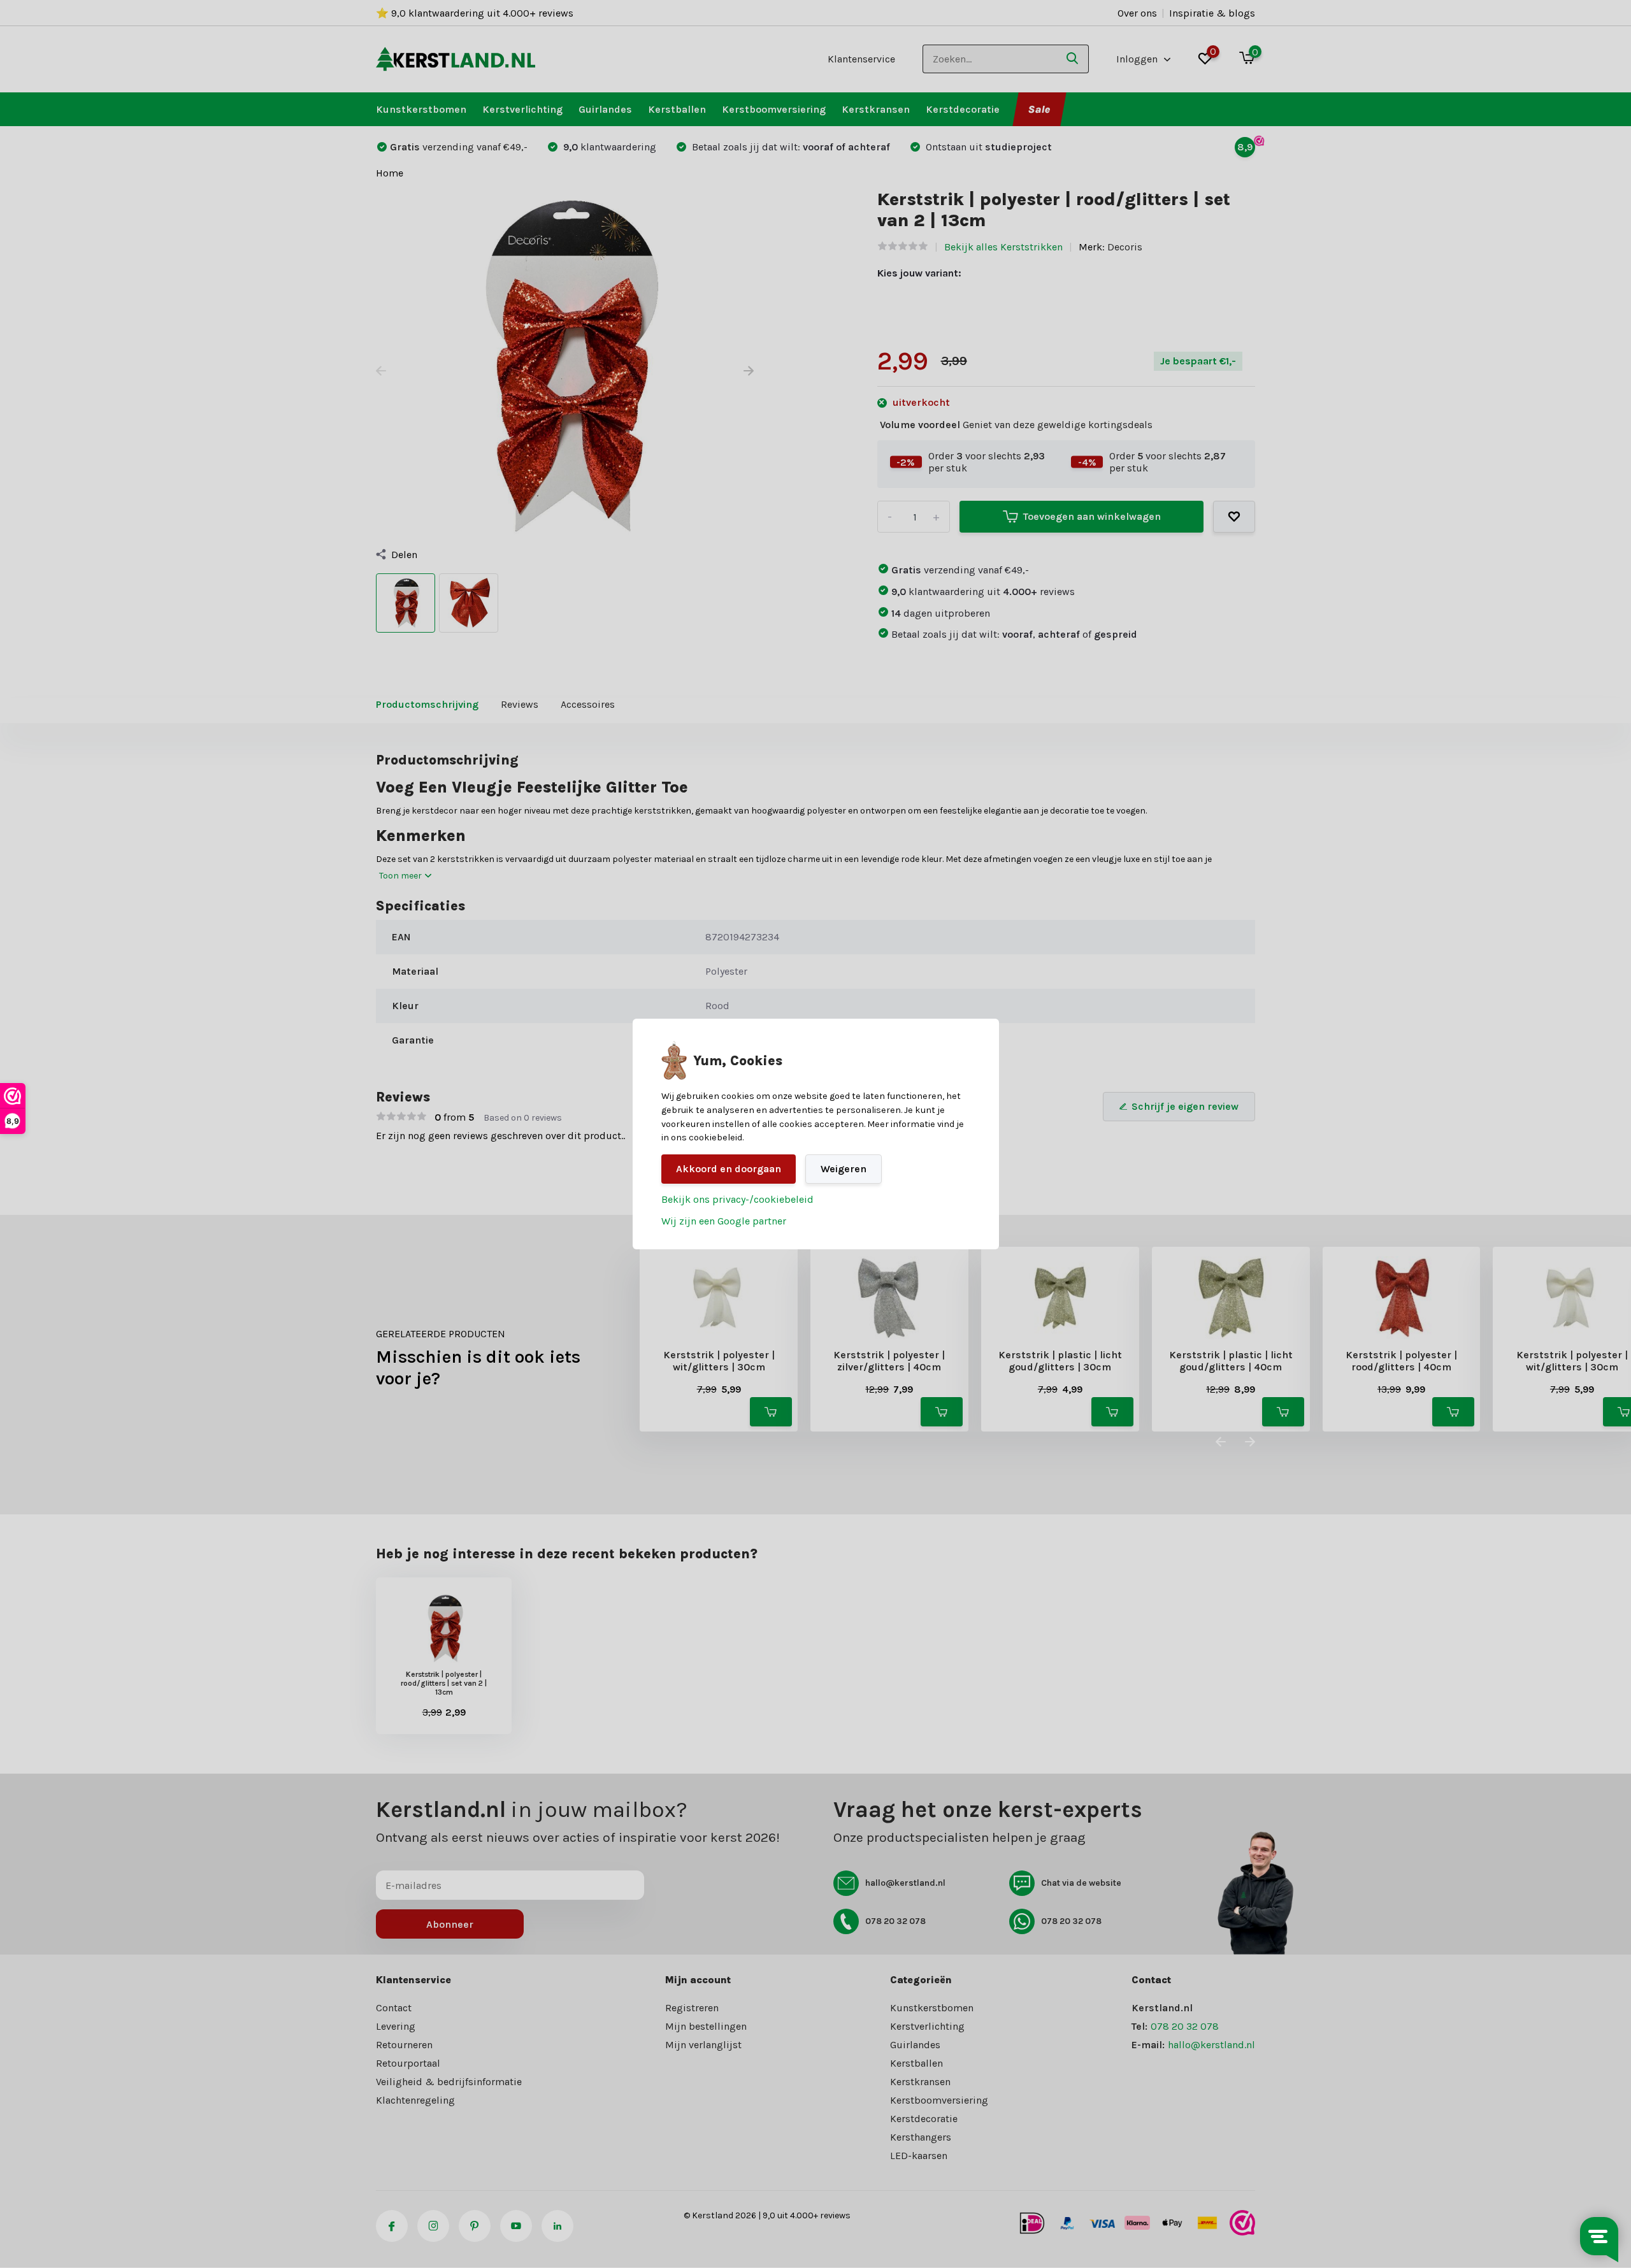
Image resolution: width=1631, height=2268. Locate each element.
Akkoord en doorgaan (729, 1169)
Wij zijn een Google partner (724, 1221)
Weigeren (844, 1169)
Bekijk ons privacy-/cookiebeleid (737, 1199)
